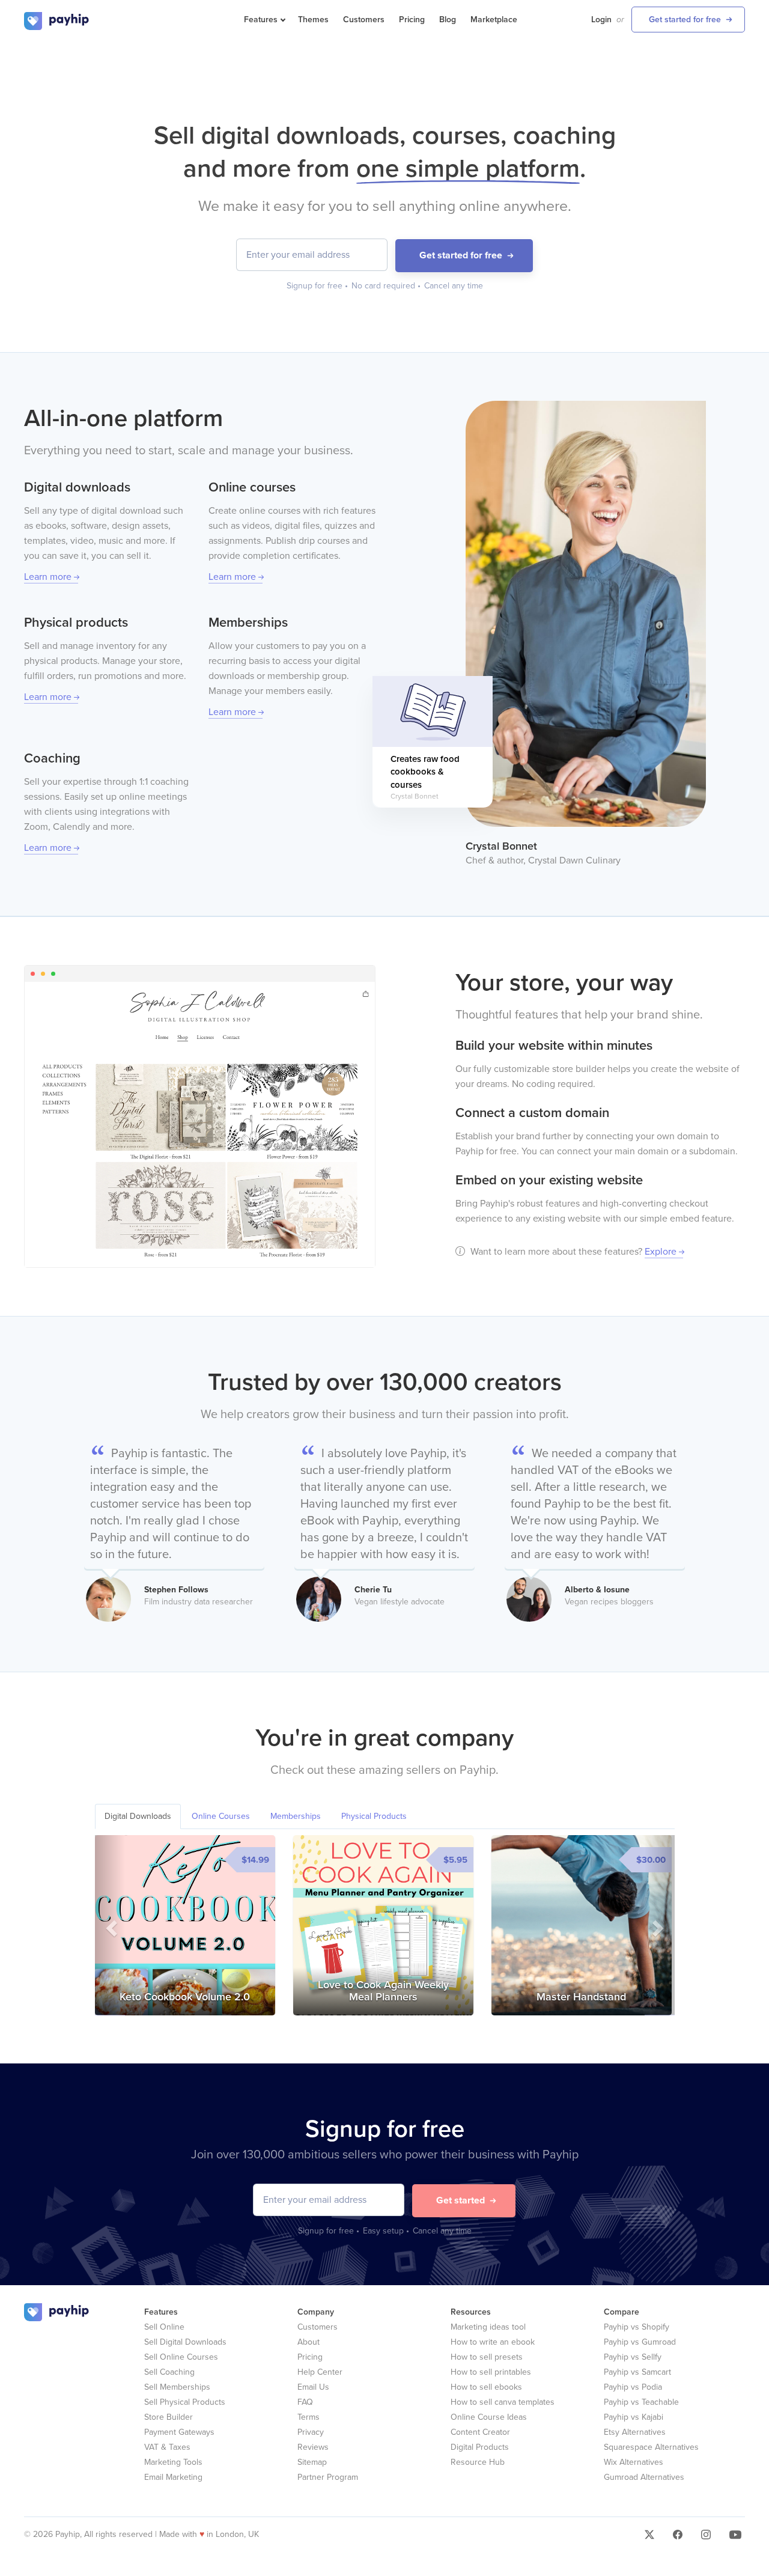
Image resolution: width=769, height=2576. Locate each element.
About (309, 2342)
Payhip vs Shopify (637, 2327)
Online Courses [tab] (221, 1816)
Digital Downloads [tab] (138, 1816)
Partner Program (328, 2477)
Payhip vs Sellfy (633, 2357)
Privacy (311, 2432)
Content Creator (480, 2432)
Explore (661, 1252)
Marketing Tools (173, 2462)
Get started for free (685, 20)
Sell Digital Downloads (185, 2342)
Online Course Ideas (489, 2417)
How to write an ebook (493, 2342)
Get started (460, 2200)
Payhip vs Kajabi (634, 2417)
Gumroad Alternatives (644, 2477)
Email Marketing (173, 2477)
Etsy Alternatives (635, 2432)
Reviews (313, 2447)
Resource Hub (478, 2462)
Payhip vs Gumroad (640, 2342)
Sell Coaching (169, 2372)
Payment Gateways (179, 2432)
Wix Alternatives (634, 2462)
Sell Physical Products (185, 2402)
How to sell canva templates (503, 2402)
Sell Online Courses (181, 2357)
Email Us (313, 2387)
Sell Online (164, 2327)
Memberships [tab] (296, 1816)
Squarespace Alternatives (651, 2447)
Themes (313, 20)
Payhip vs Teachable (641, 2402)
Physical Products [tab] (374, 1816)
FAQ (305, 2402)
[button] (110, 1925)
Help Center (320, 2372)
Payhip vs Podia (633, 2387)
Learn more (48, 577)
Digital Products (480, 2447)
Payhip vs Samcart (637, 2372)
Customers (364, 20)
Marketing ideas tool (488, 2327)
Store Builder (169, 2417)
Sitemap (312, 2462)
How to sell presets (487, 2357)
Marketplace (494, 20)
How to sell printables (491, 2372)
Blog (448, 20)
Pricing (412, 20)
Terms (309, 2417)
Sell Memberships (177, 2387)
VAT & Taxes (167, 2447)
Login (601, 20)
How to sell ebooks (486, 2387)
